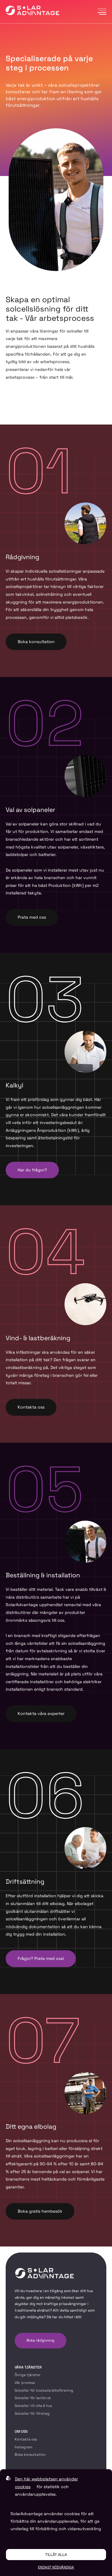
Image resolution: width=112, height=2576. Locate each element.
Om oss (21, 2431)
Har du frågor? (32, 1170)
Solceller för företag (32, 2414)
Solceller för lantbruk (33, 2398)
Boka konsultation (36, 642)
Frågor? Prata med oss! (41, 1958)
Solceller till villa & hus (33, 2406)
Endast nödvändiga (56, 2567)
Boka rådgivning (40, 2340)
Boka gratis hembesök (40, 2211)
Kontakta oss (31, 1407)
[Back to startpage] (33, 12)
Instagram (23, 2447)
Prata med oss (32, 917)
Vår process (25, 2383)
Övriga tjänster (28, 2375)
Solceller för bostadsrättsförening (44, 2390)
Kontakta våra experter (41, 1713)
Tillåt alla (56, 2555)
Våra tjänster (28, 2367)
